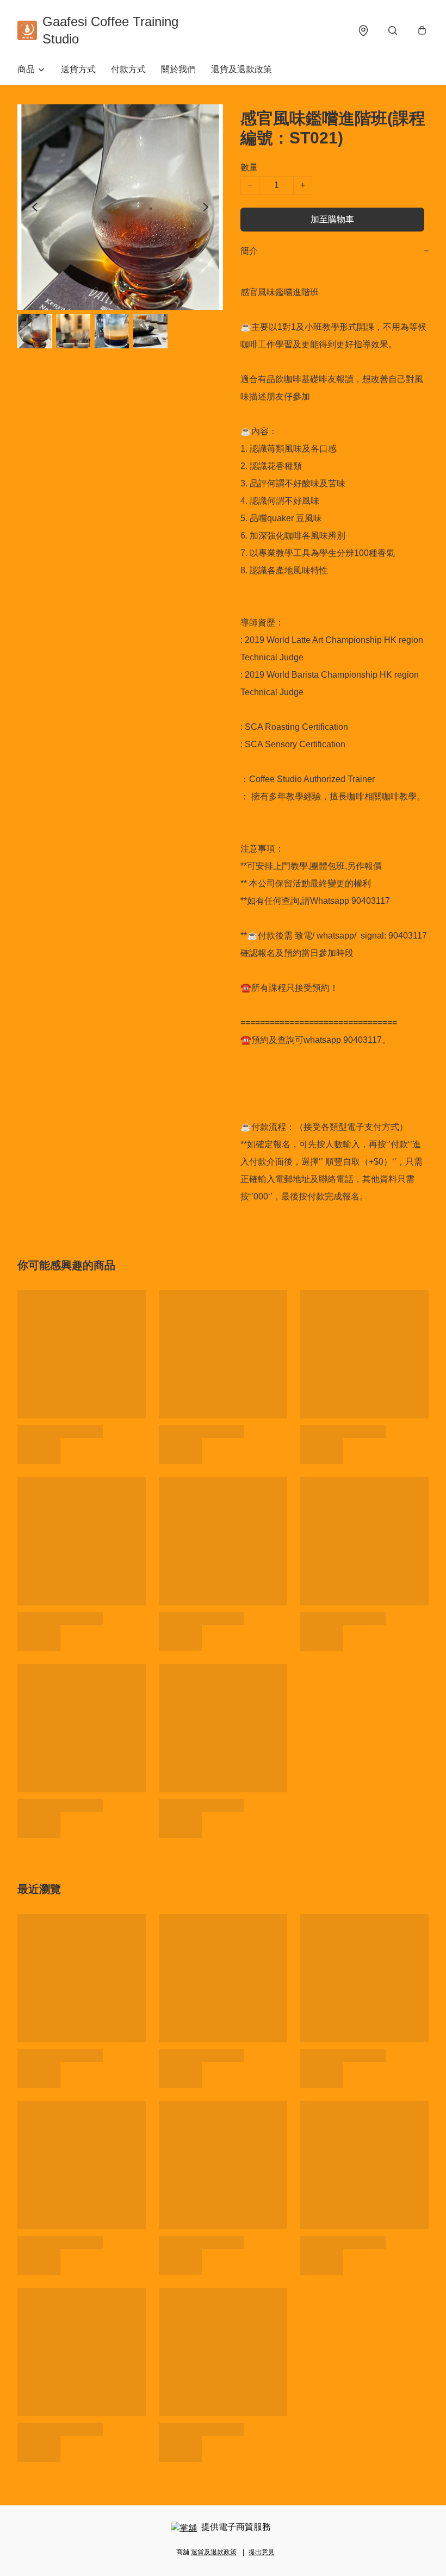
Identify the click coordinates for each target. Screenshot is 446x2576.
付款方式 (128, 69)
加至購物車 (332, 219)
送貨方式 (78, 69)
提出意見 (262, 2552)
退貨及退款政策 (241, 69)
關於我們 (178, 69)
